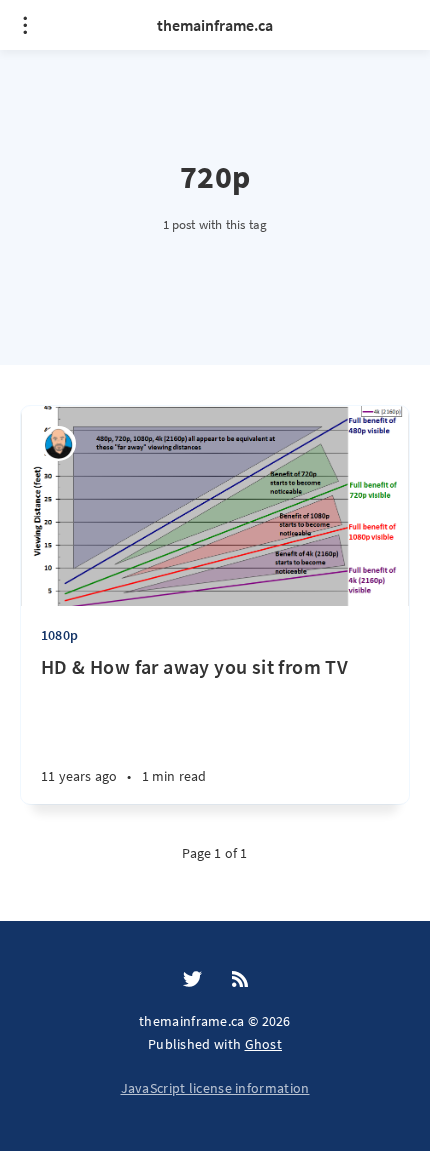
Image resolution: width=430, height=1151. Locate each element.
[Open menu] (25, 25)
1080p (59, 635)
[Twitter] (192, 980)
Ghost (264, 1044)
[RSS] (240, 980)
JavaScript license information (215, 1088)
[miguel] (58, 443)
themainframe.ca (215, 25)
